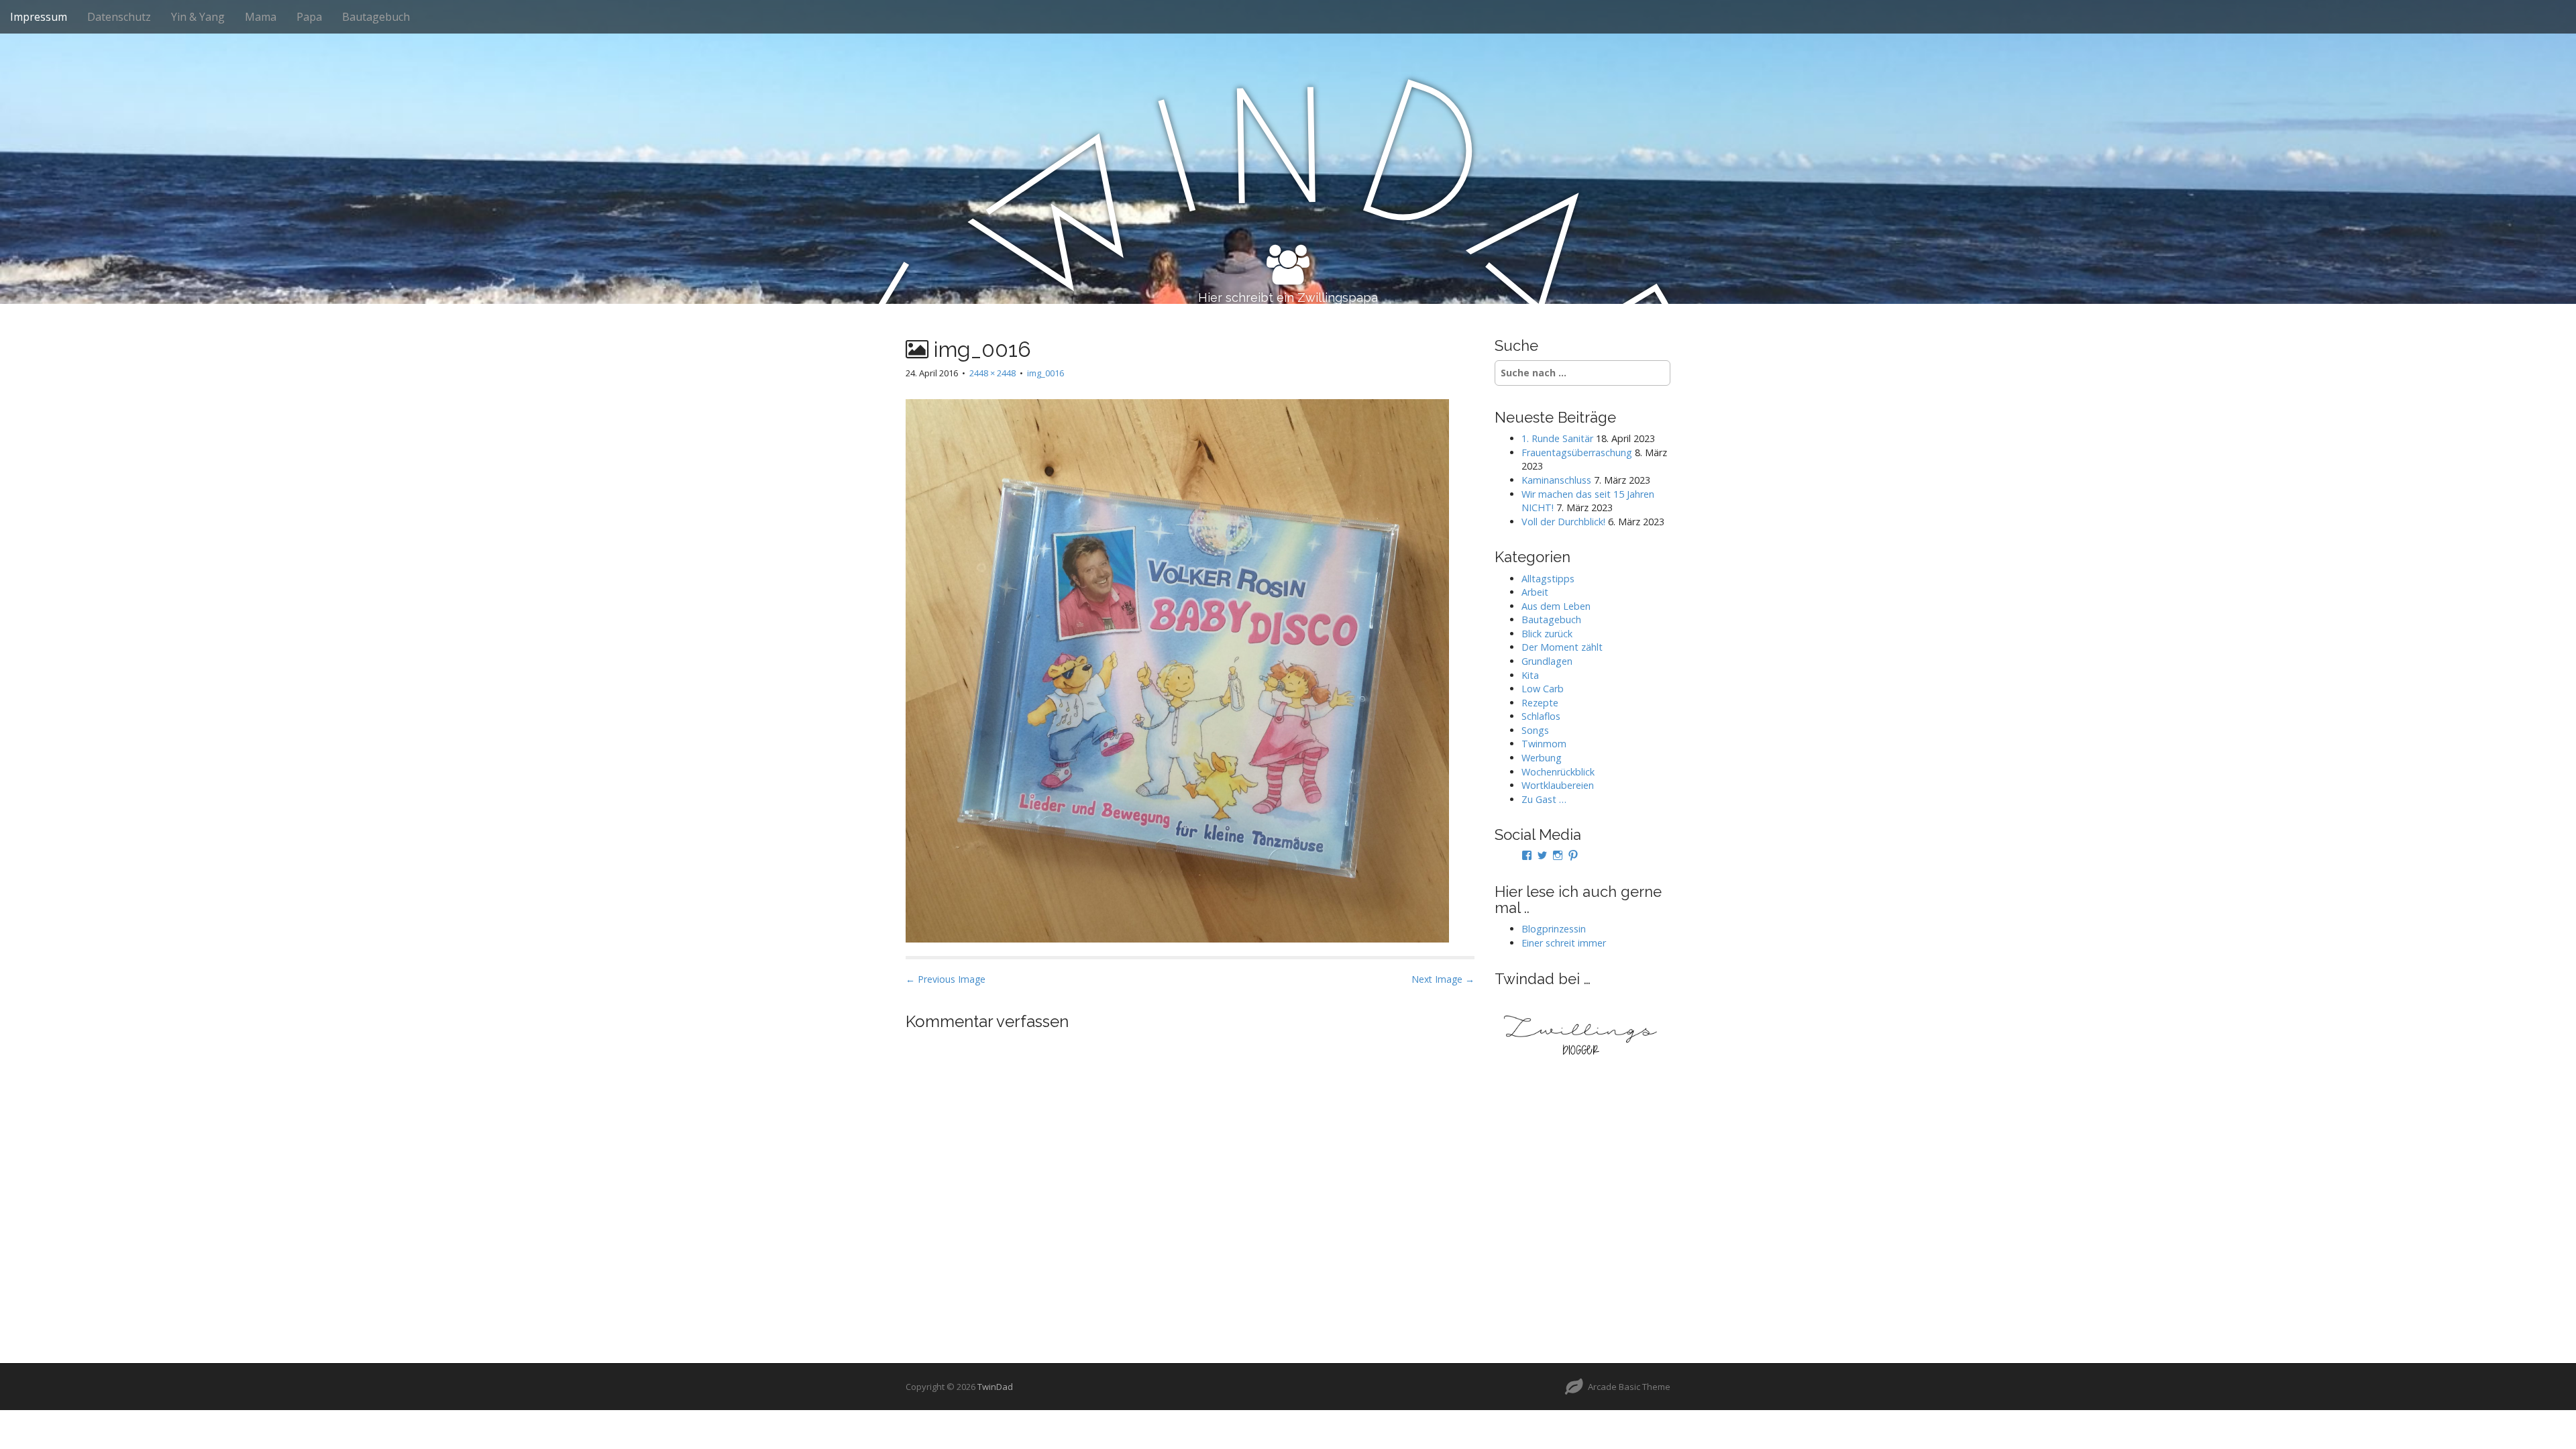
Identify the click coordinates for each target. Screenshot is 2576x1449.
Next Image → (1443, 979)
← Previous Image (946, 979)
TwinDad (995, 1387)
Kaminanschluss (1556, 480)
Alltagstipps (1548, 579)
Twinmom (1544, 744)
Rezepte (1540, 703)
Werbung (1542, 758)
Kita (1530, 675)
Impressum (39, 17)
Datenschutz (119, 17)
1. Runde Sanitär (1557, 438)
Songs (1535, 730)
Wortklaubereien (1558, 785)
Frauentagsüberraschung (1577, 452)
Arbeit (1535, 592)
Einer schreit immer (1564, 943)
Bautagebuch (376, 17)
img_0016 (1045, 373)
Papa (309, 17)
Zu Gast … (1544, 799)
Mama (261, 17)
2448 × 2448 (992, 373)
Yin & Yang (198, 17)
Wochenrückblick (1558, 772)
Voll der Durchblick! (1563, 522)
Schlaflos (1541, 716)
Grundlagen (1547, 661)
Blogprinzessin (1554, 929)
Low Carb (1543, 689)
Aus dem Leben (1556, 606)
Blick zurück (1547, 634)
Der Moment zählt (1562, 647)
